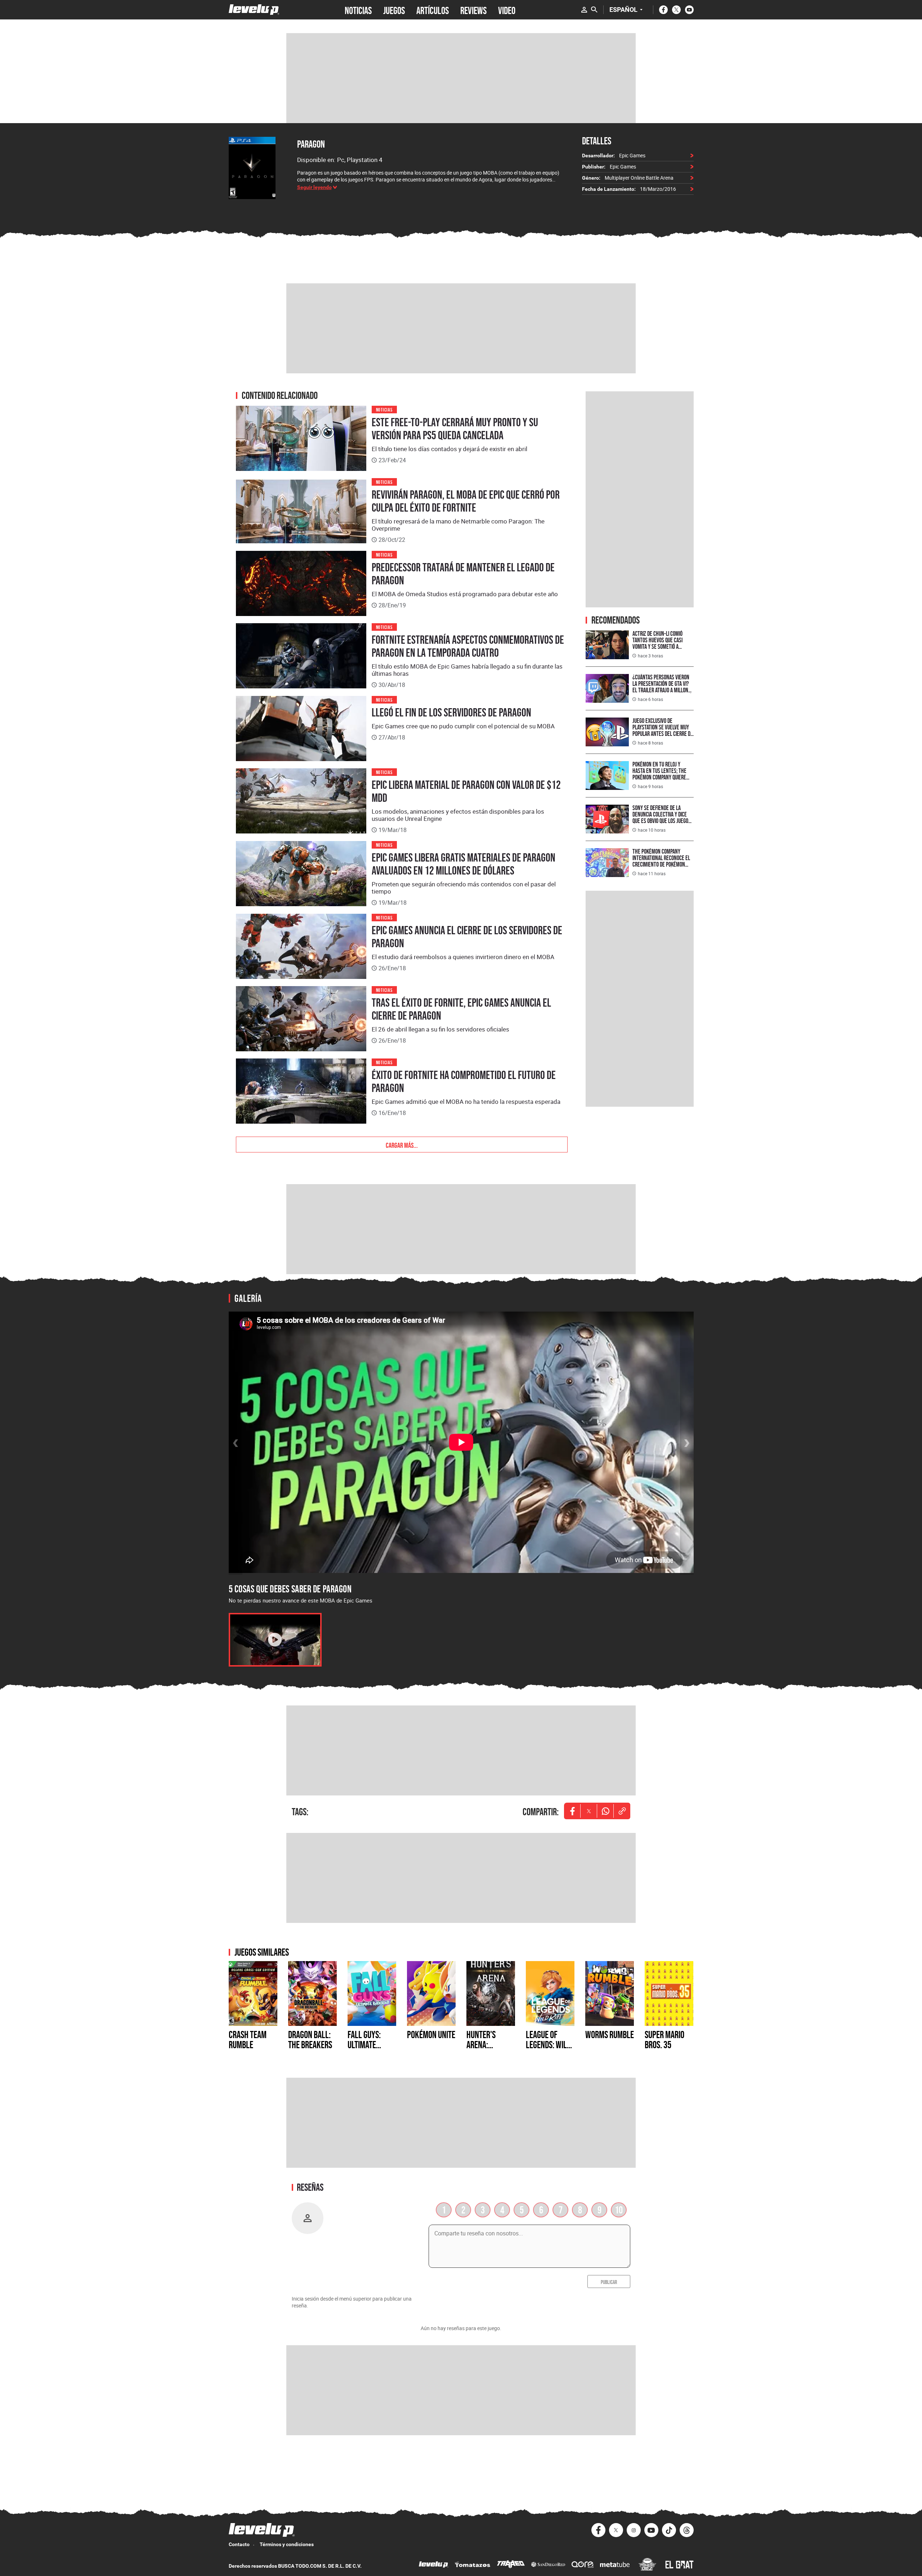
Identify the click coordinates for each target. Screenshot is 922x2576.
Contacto (239, 2544)
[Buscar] (594, 10)
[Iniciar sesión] (584, 10)
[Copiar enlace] (622, 1811)
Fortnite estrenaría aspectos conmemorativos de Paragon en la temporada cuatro (468, 646)
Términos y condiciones (287, 2544)
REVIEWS (473, 10)
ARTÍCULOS (433, 10)
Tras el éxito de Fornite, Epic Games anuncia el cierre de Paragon (461, 1009)
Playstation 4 (365, 160)
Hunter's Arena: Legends (481, 2045)
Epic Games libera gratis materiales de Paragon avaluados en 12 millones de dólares (464, 864)
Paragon (311, 144)
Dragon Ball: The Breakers (310, 2040)
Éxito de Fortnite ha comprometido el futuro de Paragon (464, 1082)
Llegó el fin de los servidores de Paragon (451, 712)
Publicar (609, 2281)
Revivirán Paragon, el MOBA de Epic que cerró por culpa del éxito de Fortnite (466, 501)
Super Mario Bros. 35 (664, 2040)
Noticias (384, 409)
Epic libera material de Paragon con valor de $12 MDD (466, 791)
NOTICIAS (358, 10)
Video (507, 10)
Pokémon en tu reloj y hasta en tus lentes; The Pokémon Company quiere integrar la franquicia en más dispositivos (660, 777)
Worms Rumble (610, 2035)
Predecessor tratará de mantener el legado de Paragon (463, 574)
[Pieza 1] (275, 1640)
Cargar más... (402, 1145)
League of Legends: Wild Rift (548, 2045)
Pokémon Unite (431, 2035)
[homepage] (254, 10)
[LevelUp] (434, 2565)
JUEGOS (394, 10)
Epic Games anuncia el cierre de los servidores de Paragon (467, 937)
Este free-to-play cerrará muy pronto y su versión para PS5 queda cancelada (455, 429)
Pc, (342, 160)
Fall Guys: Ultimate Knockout (364, 2045)
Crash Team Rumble (248, 2040)
